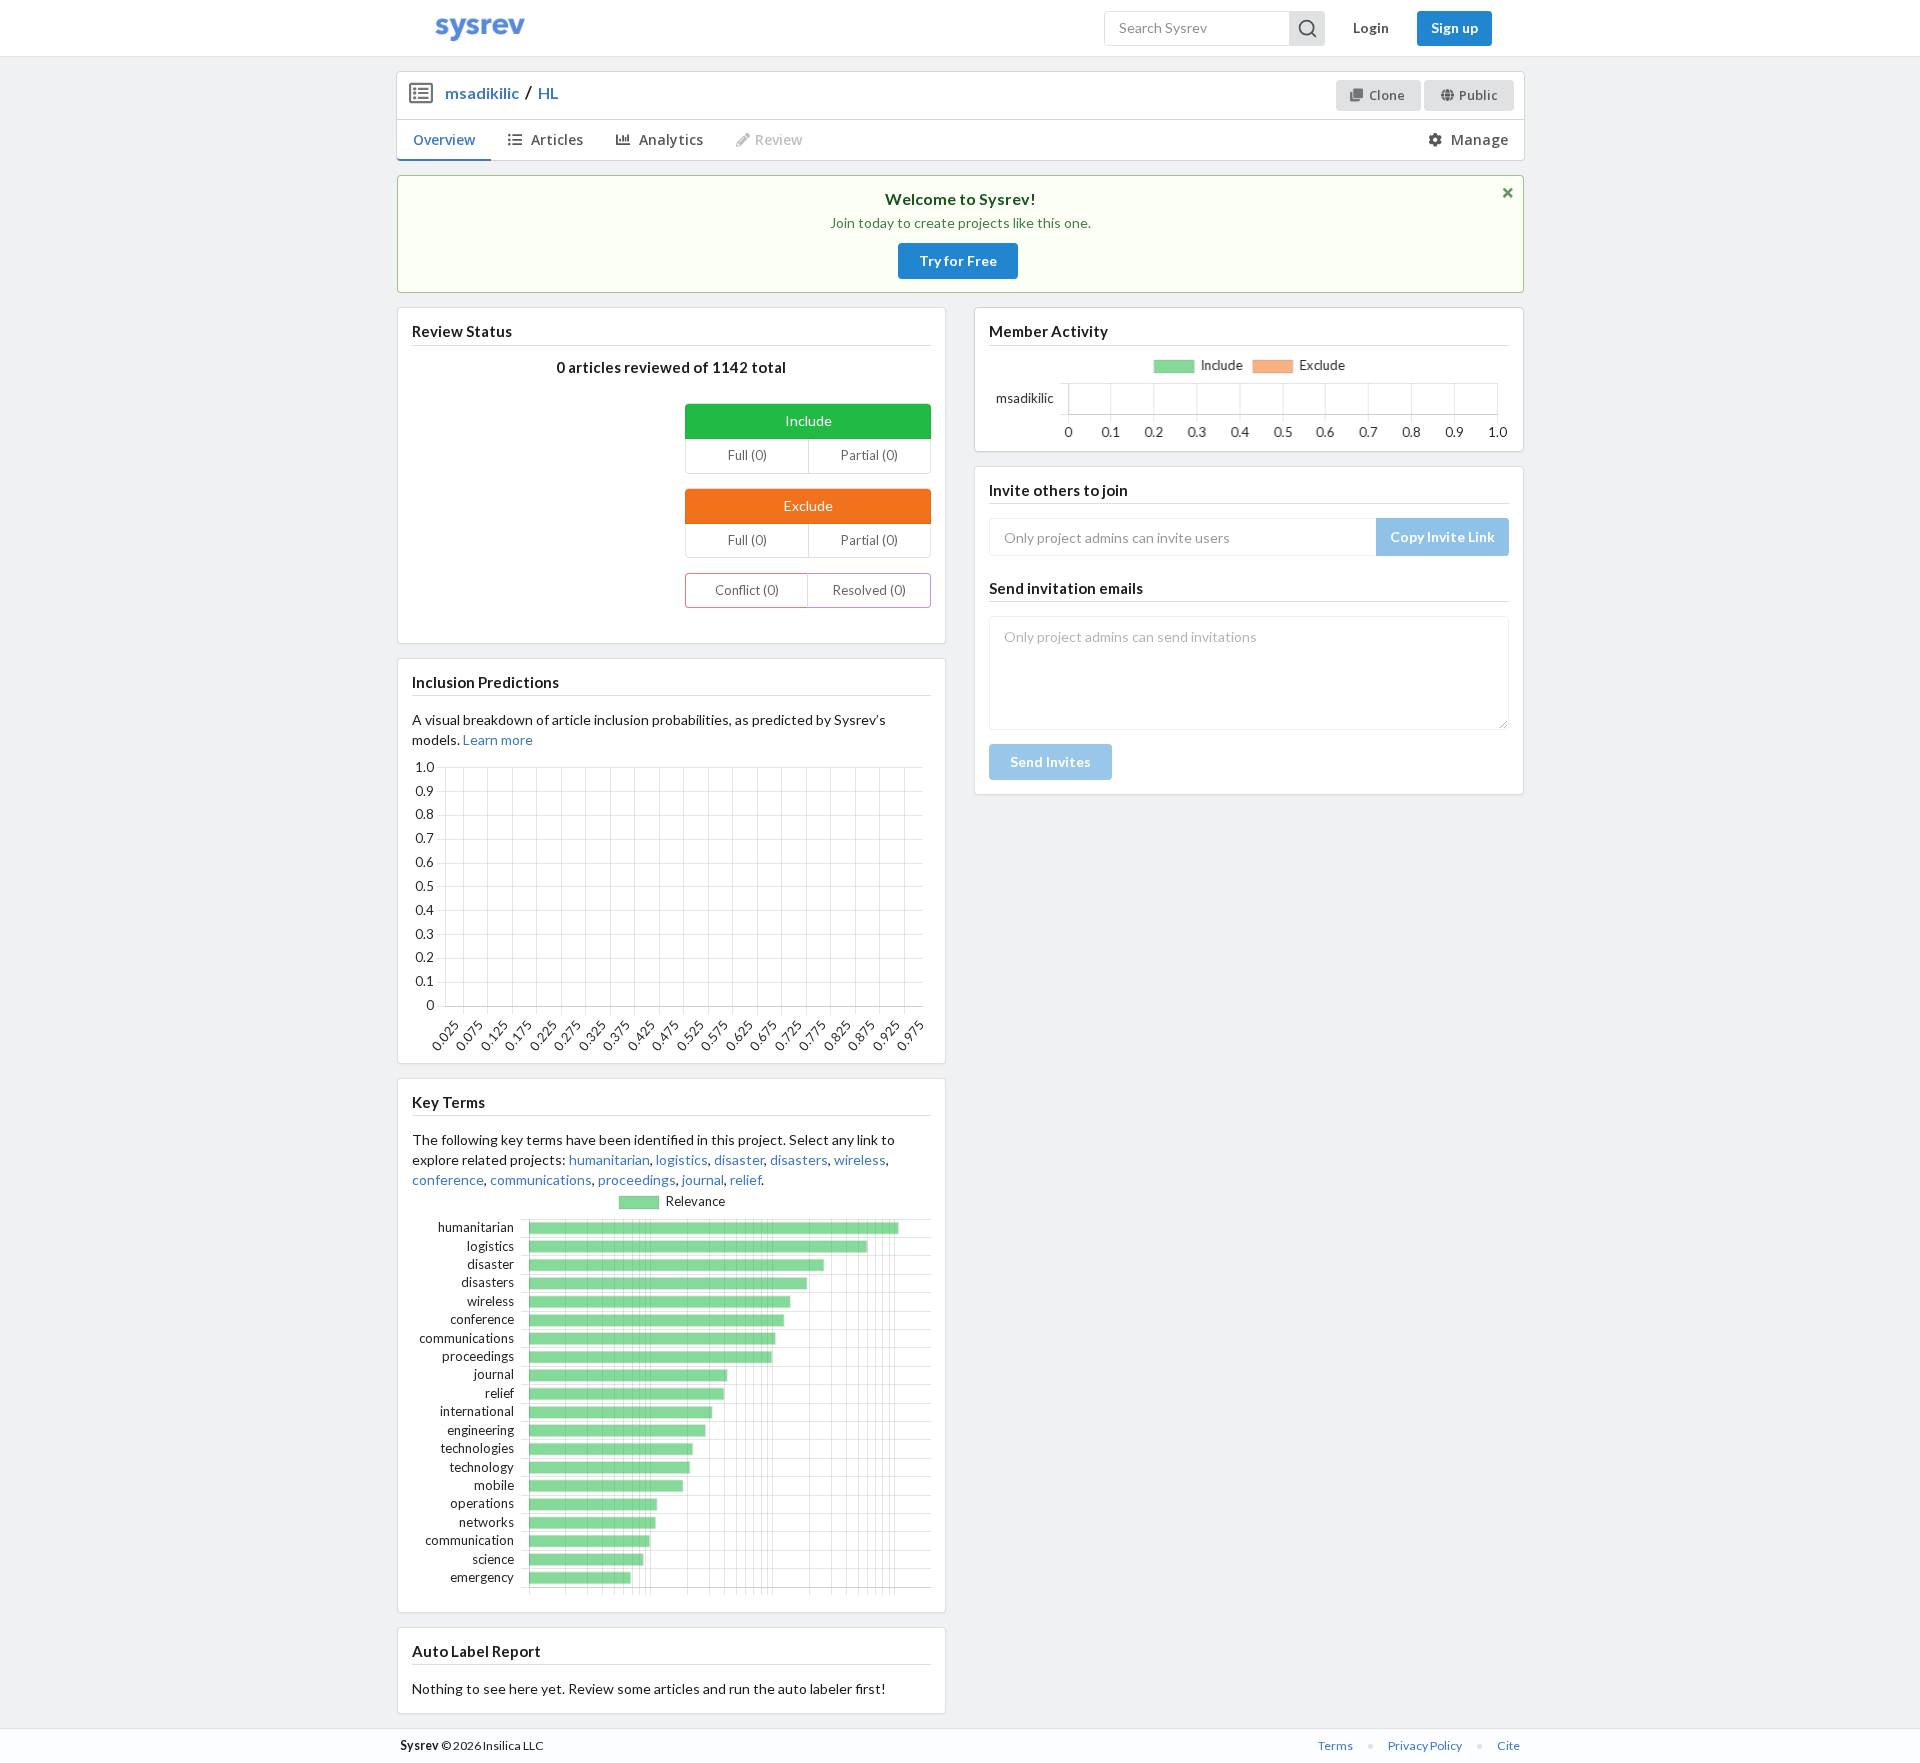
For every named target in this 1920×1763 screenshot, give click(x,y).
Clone (1387, 95)
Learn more (498, 739)
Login (1371, 27)
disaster (739, 1159)
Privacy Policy (1425, 1745)
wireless (860, 1159)
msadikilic (482, 92)
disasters (799, 1159)
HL (548, 92)
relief (745, 1179)
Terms (1335, 1745)
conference (448, 1179)
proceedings (637, 1179)
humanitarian (609, 1159)
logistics (682, 1159)
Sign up (1454, 27)
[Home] (480, 28)
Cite (1508, 1745)
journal (703, 1179)
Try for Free (958, 260)
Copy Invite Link (1442, 536)
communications (541, 1179)
